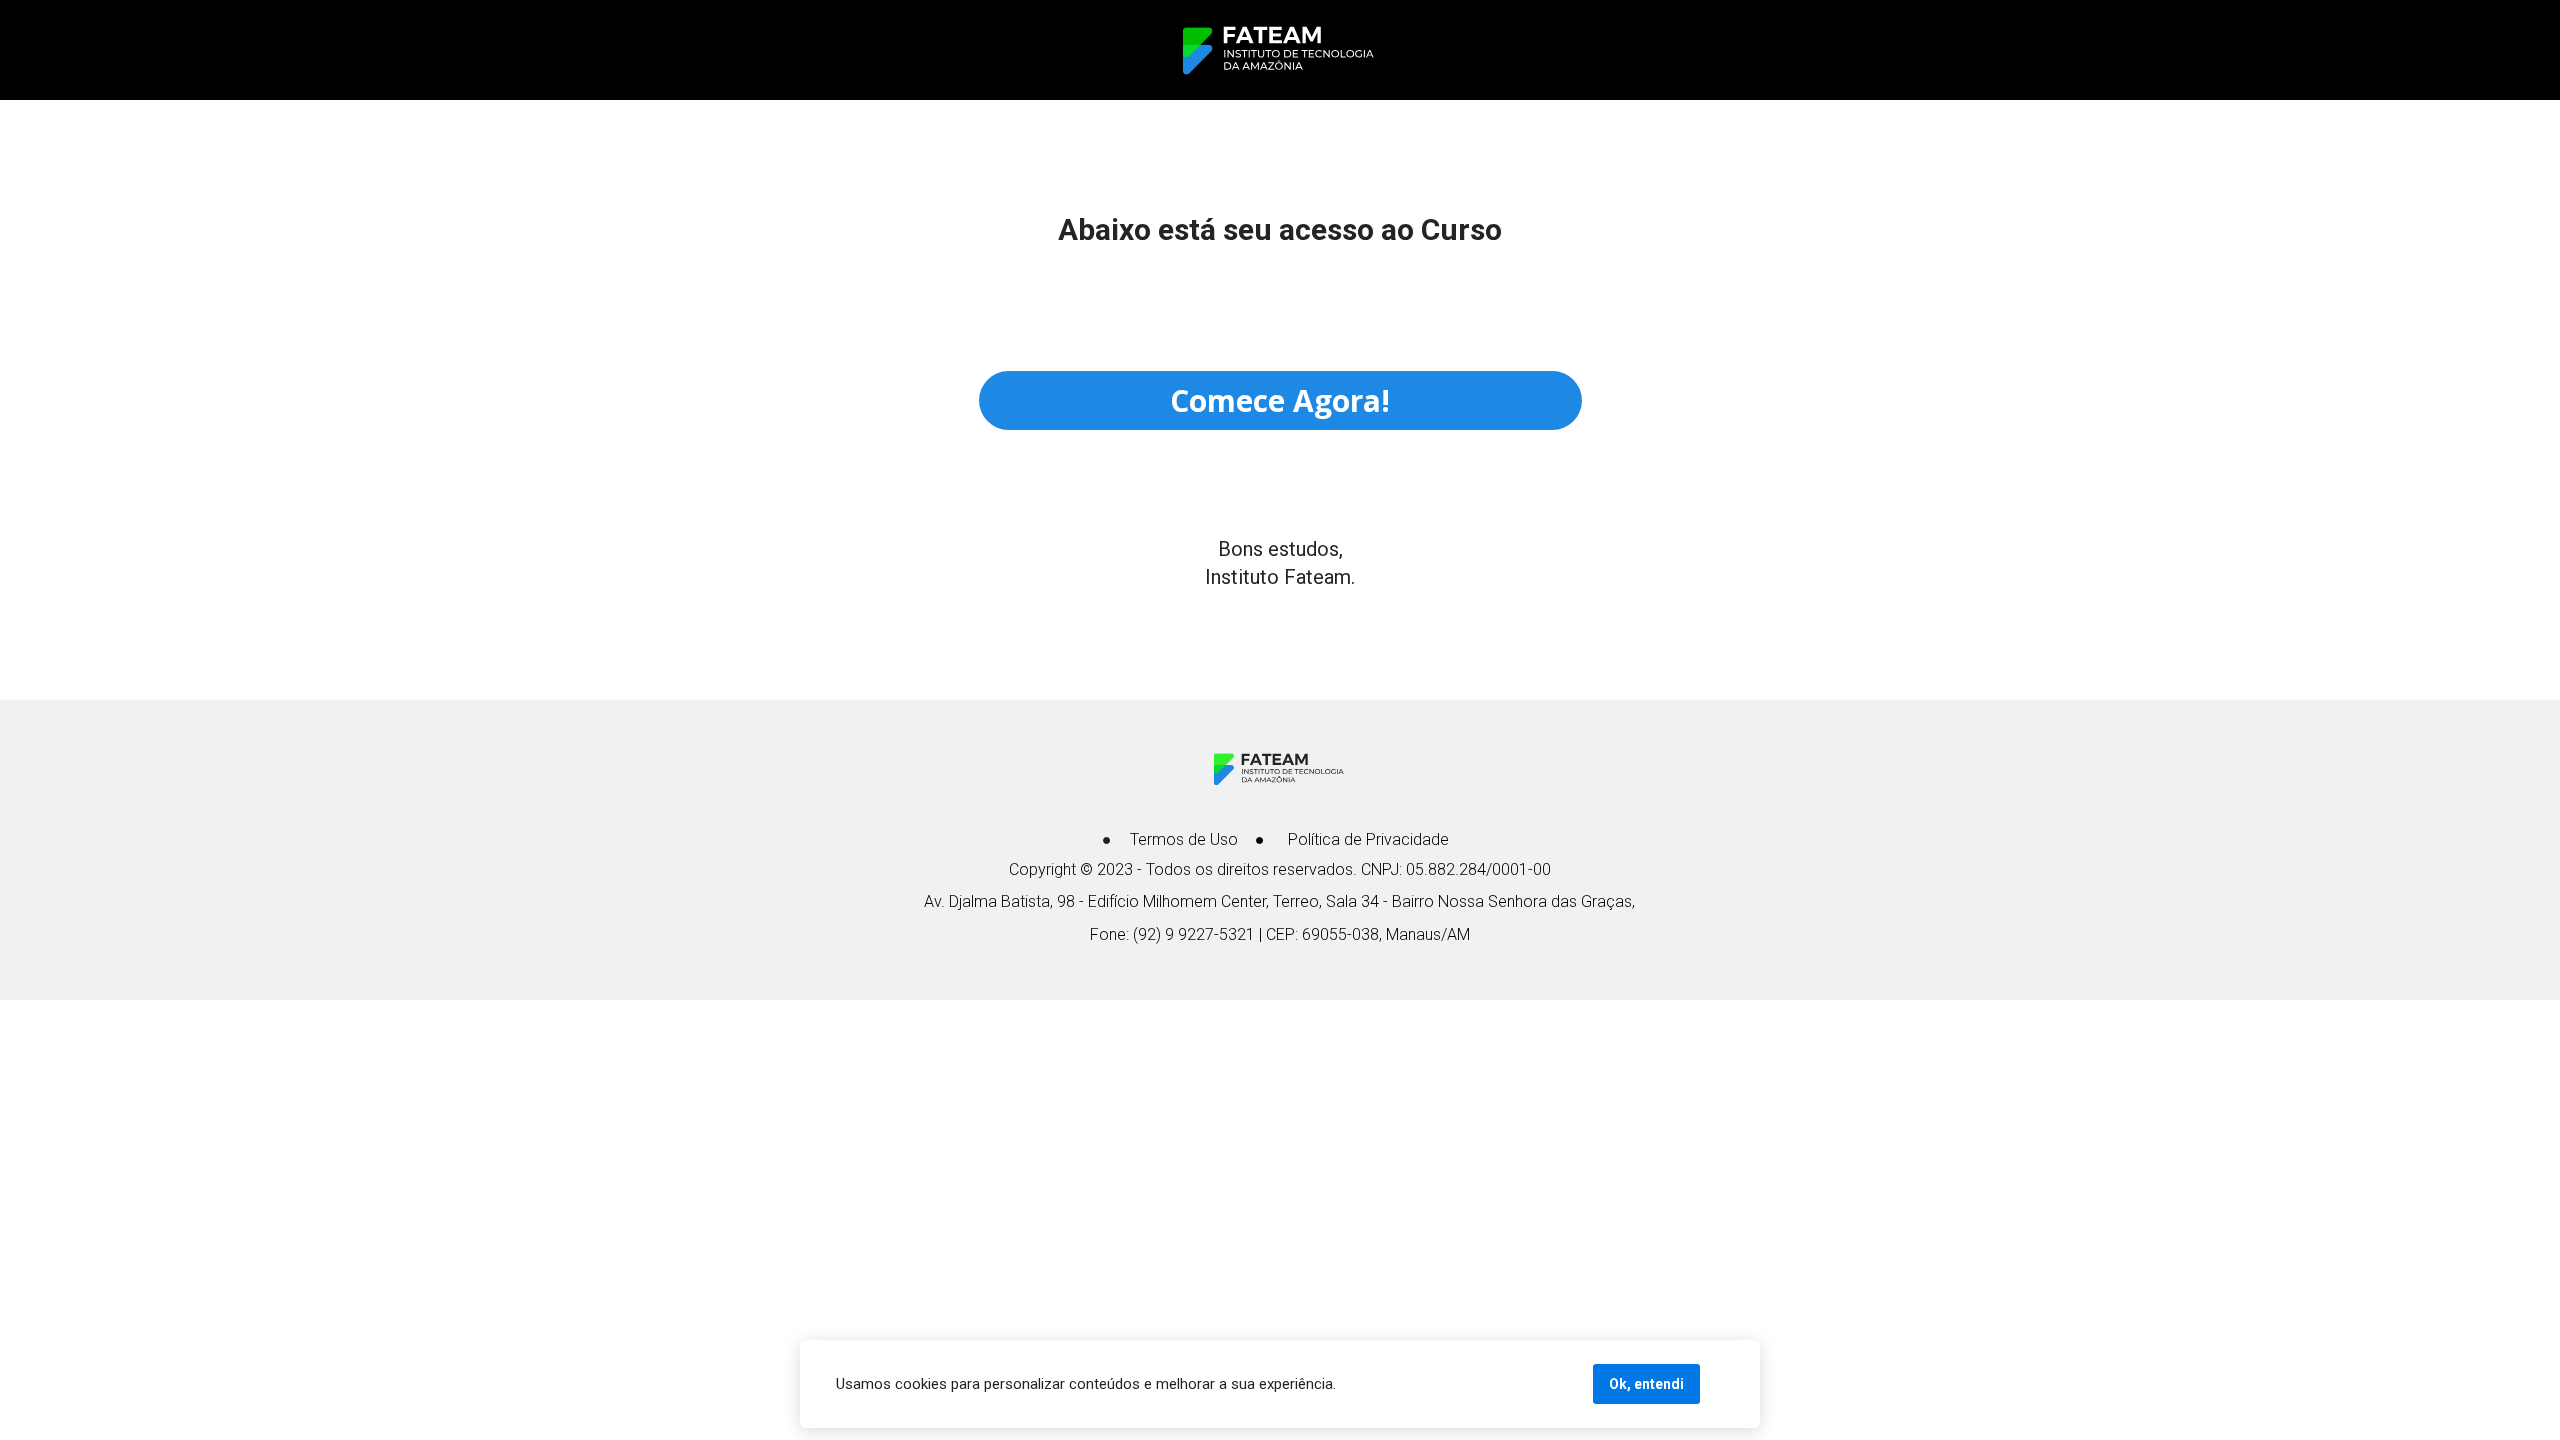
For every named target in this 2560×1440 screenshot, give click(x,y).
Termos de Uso (1184, 839)
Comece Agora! (1280, 400)
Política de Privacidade (1368, 839)
